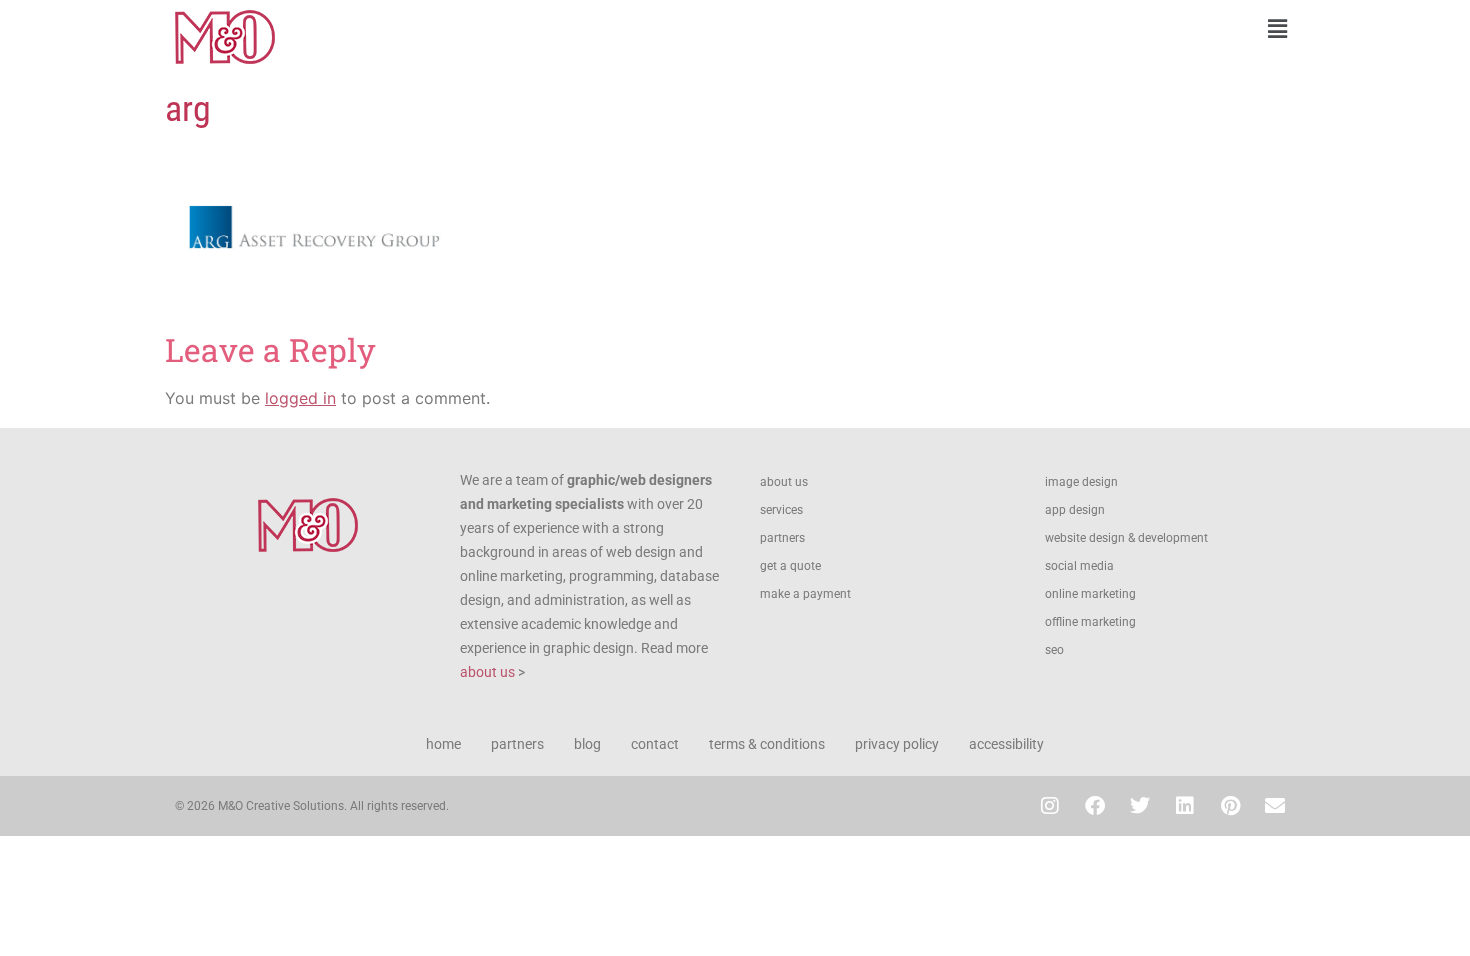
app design (1075, 510)
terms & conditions (767, 744)
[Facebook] (1095, 806)
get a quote (790, 566)
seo (1054, 650)
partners (782, 538)
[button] (1020, 28)
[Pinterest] (1230, 806)
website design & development (1126, 538)
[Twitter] (1140, 806)
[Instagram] (1050, 806)
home (443, 744)
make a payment (805, 594)
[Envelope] (1275, 806)
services (781, 510)
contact (655, 744)
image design (1081, 482)
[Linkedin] (1185, 806)
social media (1079, 566)
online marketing (1090, 594)
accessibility (1006, 744)
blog (587, 744)
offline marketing (1090, 622)
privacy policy (897, 744)
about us (487, 672)
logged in (300, 398)
